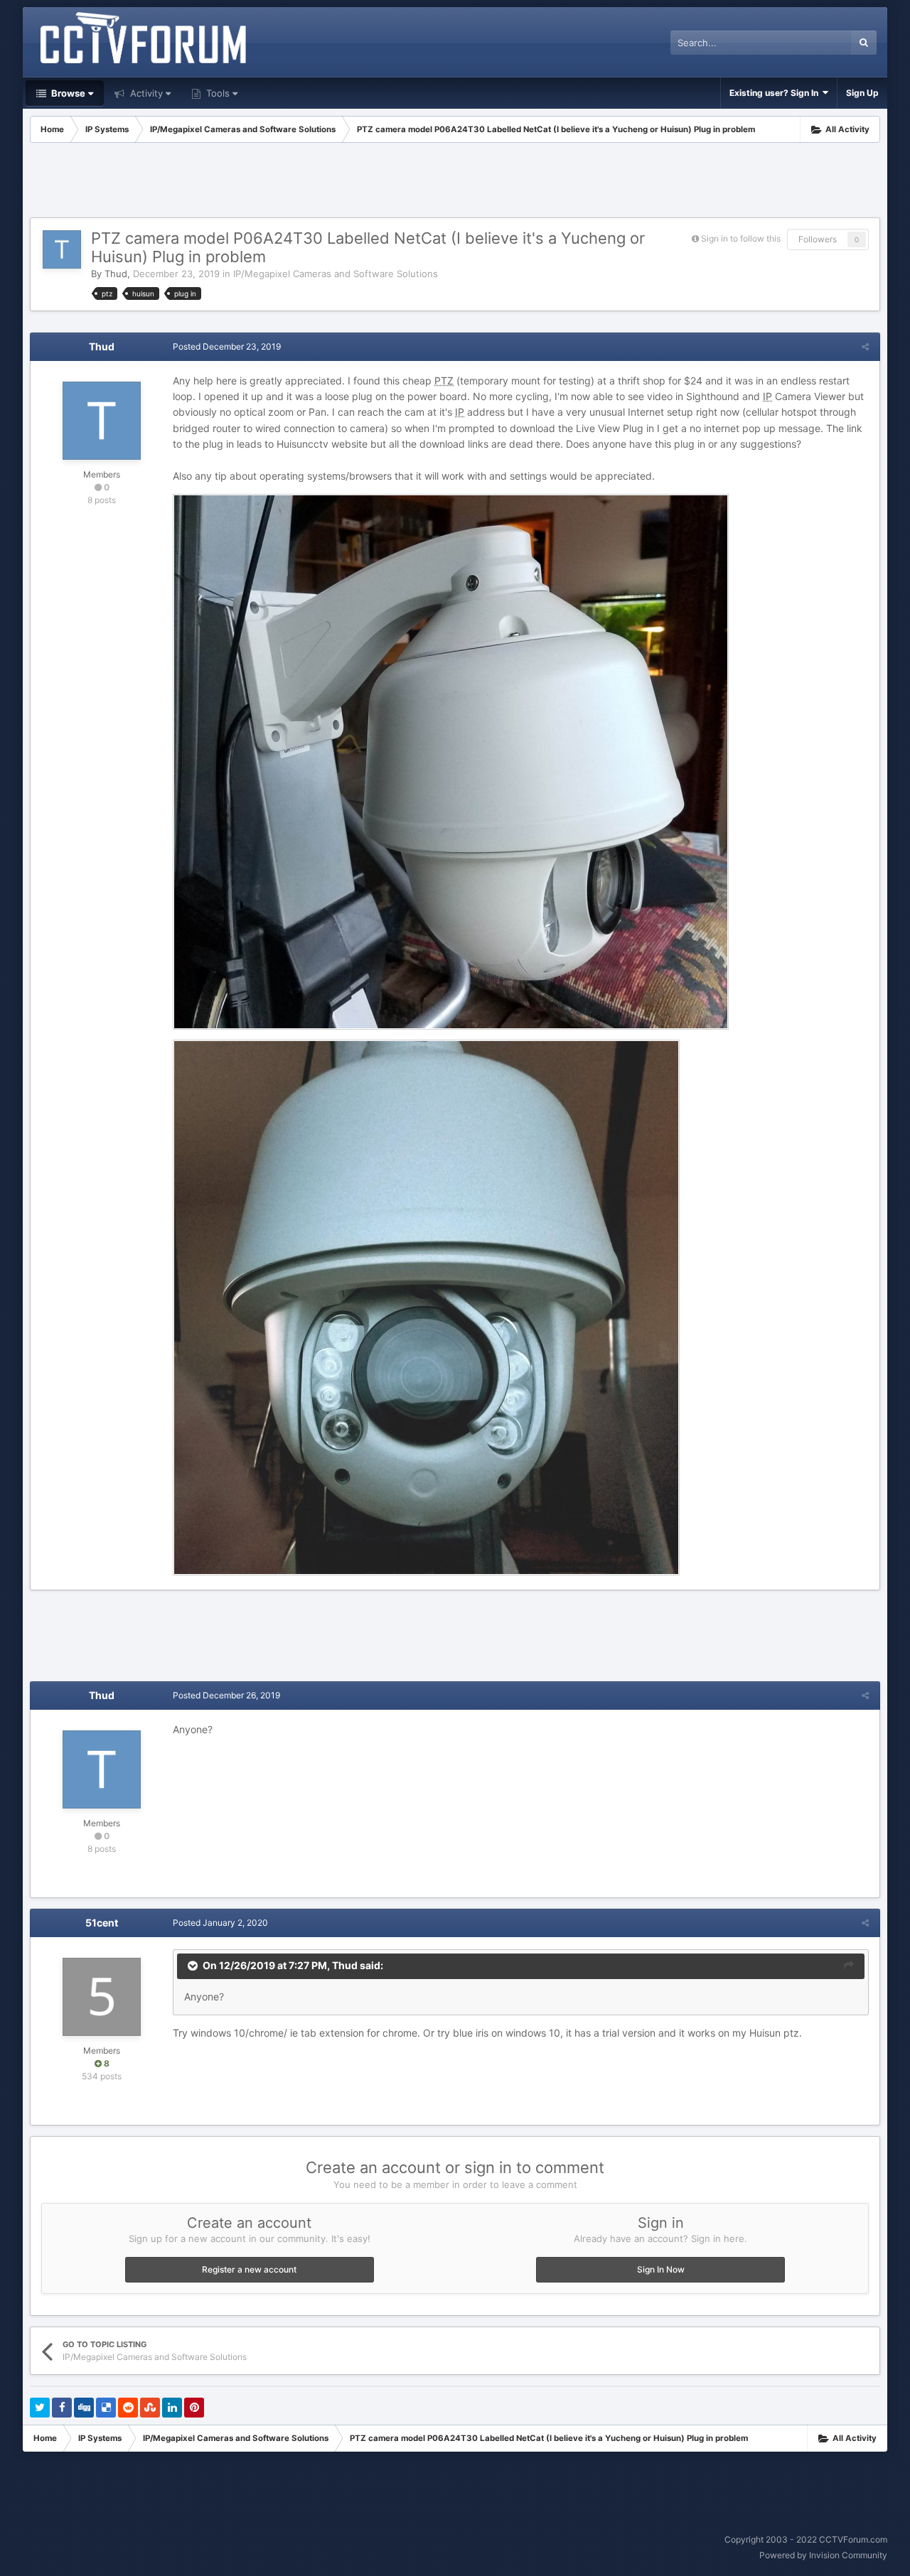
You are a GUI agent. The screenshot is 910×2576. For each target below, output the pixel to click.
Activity (145, 93)
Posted (227, 346)
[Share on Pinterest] (194, 2408)
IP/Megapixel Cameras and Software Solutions (336, 274)
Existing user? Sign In (776, 93)
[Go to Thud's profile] (62, 249)
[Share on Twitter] (40, 2408)
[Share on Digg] (84, 2408)
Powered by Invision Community (823, 2555)
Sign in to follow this (741, 238)
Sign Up (862, 93)
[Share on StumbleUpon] (150, 2408)
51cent (102, 1923)
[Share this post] (865, 346)
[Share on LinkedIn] (172, 2408)
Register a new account (249, 2269)
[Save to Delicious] (106, 2408)
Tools (216, 93)
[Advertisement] (455, 182)
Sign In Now (661, 2269)
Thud (116, 274)
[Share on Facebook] (62, 2408)
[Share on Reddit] (128, 2408)
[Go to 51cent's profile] (102, 1997)
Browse (67, 93)
